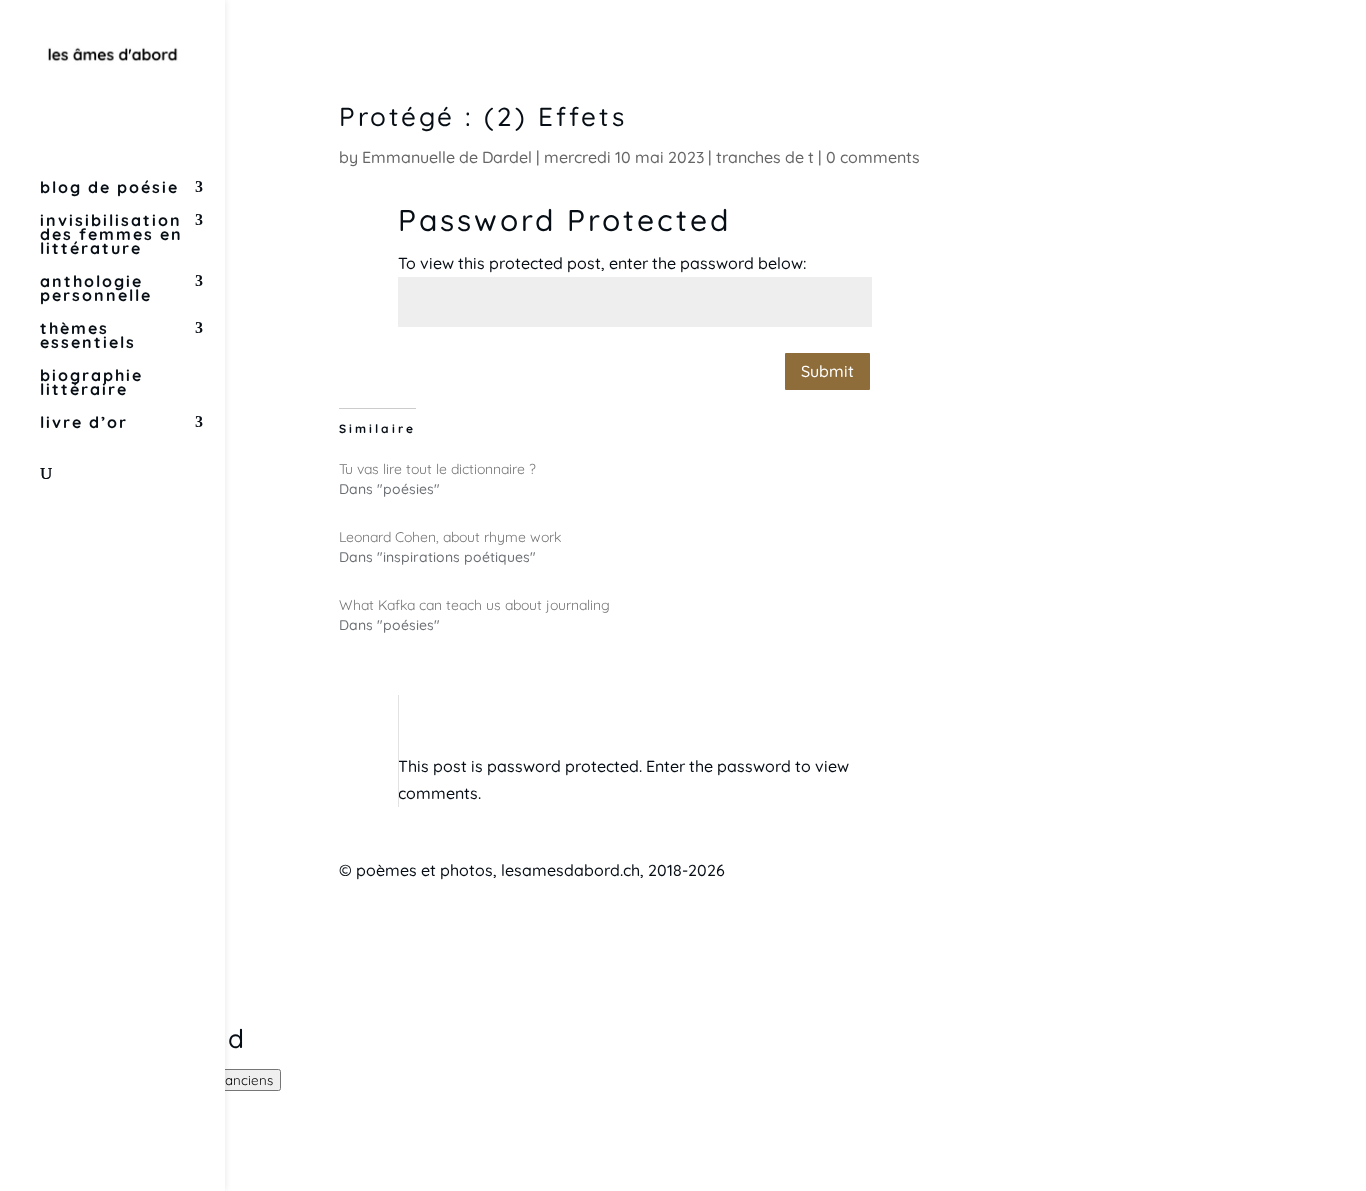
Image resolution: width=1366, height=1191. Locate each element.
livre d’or (84, 423)
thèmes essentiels (88, 336)
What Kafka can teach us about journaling (474, 605)
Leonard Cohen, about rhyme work (450, 537)
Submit (827, 371)
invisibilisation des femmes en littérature (111, 235)
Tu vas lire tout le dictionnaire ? (437, 469)
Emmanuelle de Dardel (447, 157)
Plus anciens (234, 1080)
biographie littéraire (91, 383)
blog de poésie (109, 188)
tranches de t (765, 157)
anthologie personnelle (96, 289)
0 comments (873, 157)
